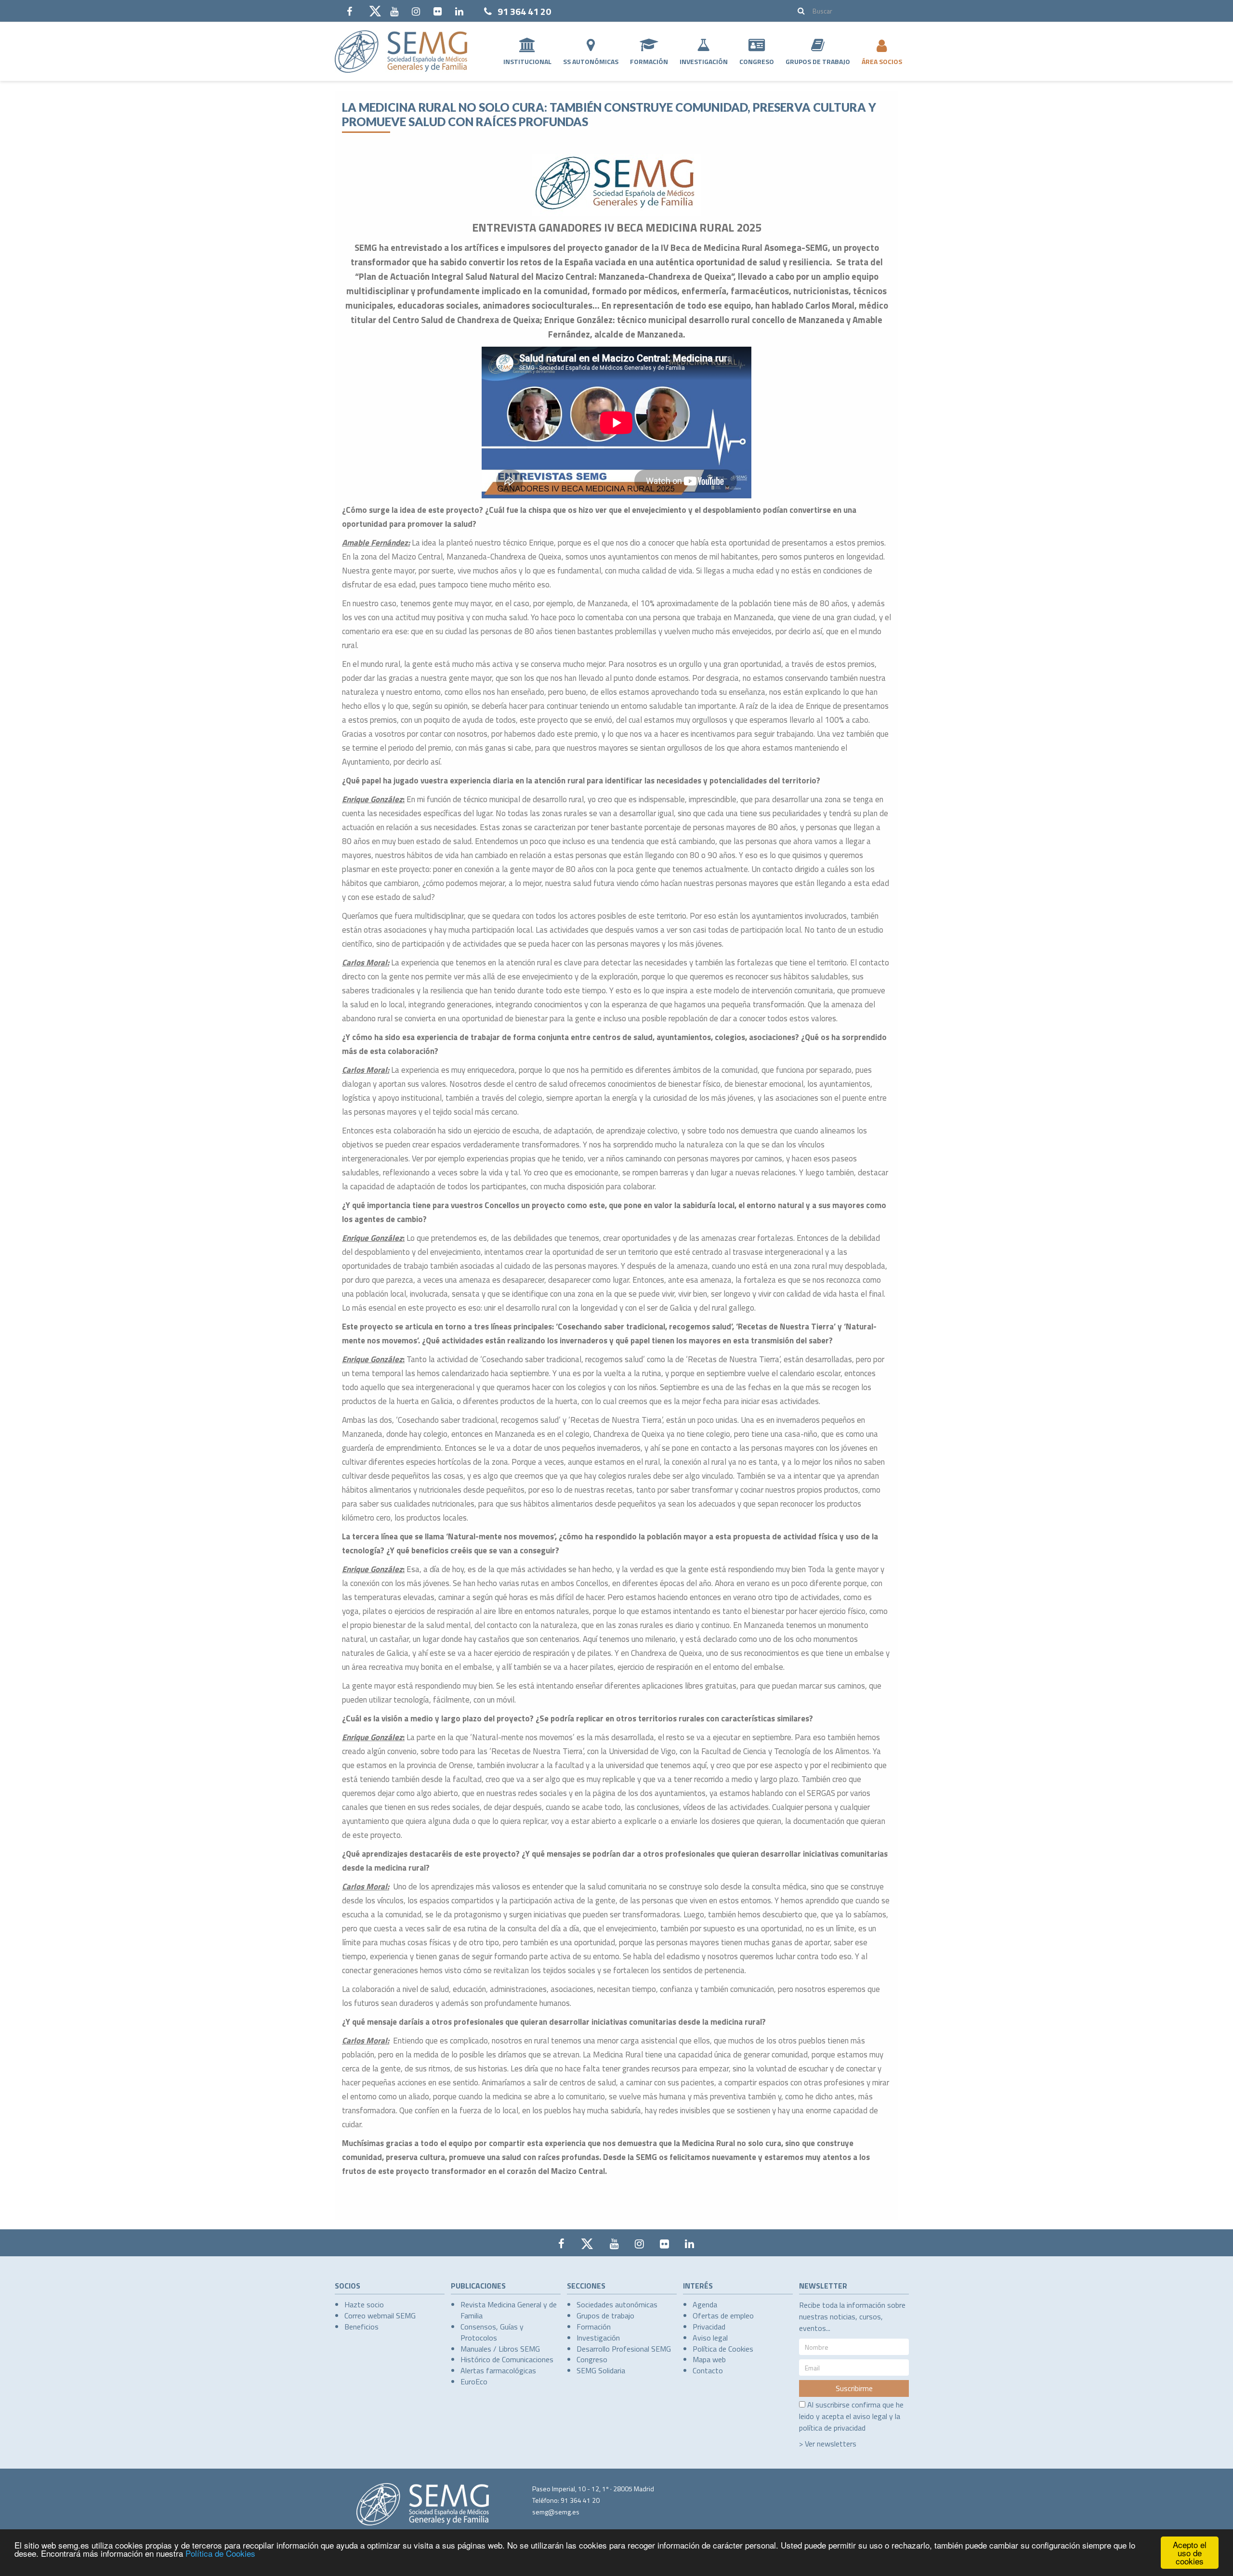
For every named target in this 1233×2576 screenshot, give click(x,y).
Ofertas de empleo (723, 2316)
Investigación (704, 61)
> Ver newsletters (828, 2444)
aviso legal (870, 2416)
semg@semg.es (556, 2512)
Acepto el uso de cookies (1190, 2553)
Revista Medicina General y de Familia (509, 2310)
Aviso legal (710, 2338)
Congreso (757, 61)
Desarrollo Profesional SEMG (624, 2349)
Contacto (708, 2370)
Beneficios (361, 2327)
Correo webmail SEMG (380, 2316)
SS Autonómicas (591, 61)
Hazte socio (364, 2304)
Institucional (527, 61)
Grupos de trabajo (605, 2316)
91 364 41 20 (524, 11)
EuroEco (474, 2381)
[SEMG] (401, 52)
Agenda (705, 2304)
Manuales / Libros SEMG (500, 2349)
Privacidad (709, 2327)
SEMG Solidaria (601, 2370)
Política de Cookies (220, 2553)
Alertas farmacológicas (498, 2370)
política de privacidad (832, 2428)
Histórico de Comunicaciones (507, 2359)
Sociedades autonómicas (617, 2304)
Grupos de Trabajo (818, 61)
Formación (649, 61)
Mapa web (709, 2359)
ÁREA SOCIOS (882, 61)
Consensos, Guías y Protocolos (492, 2332)
